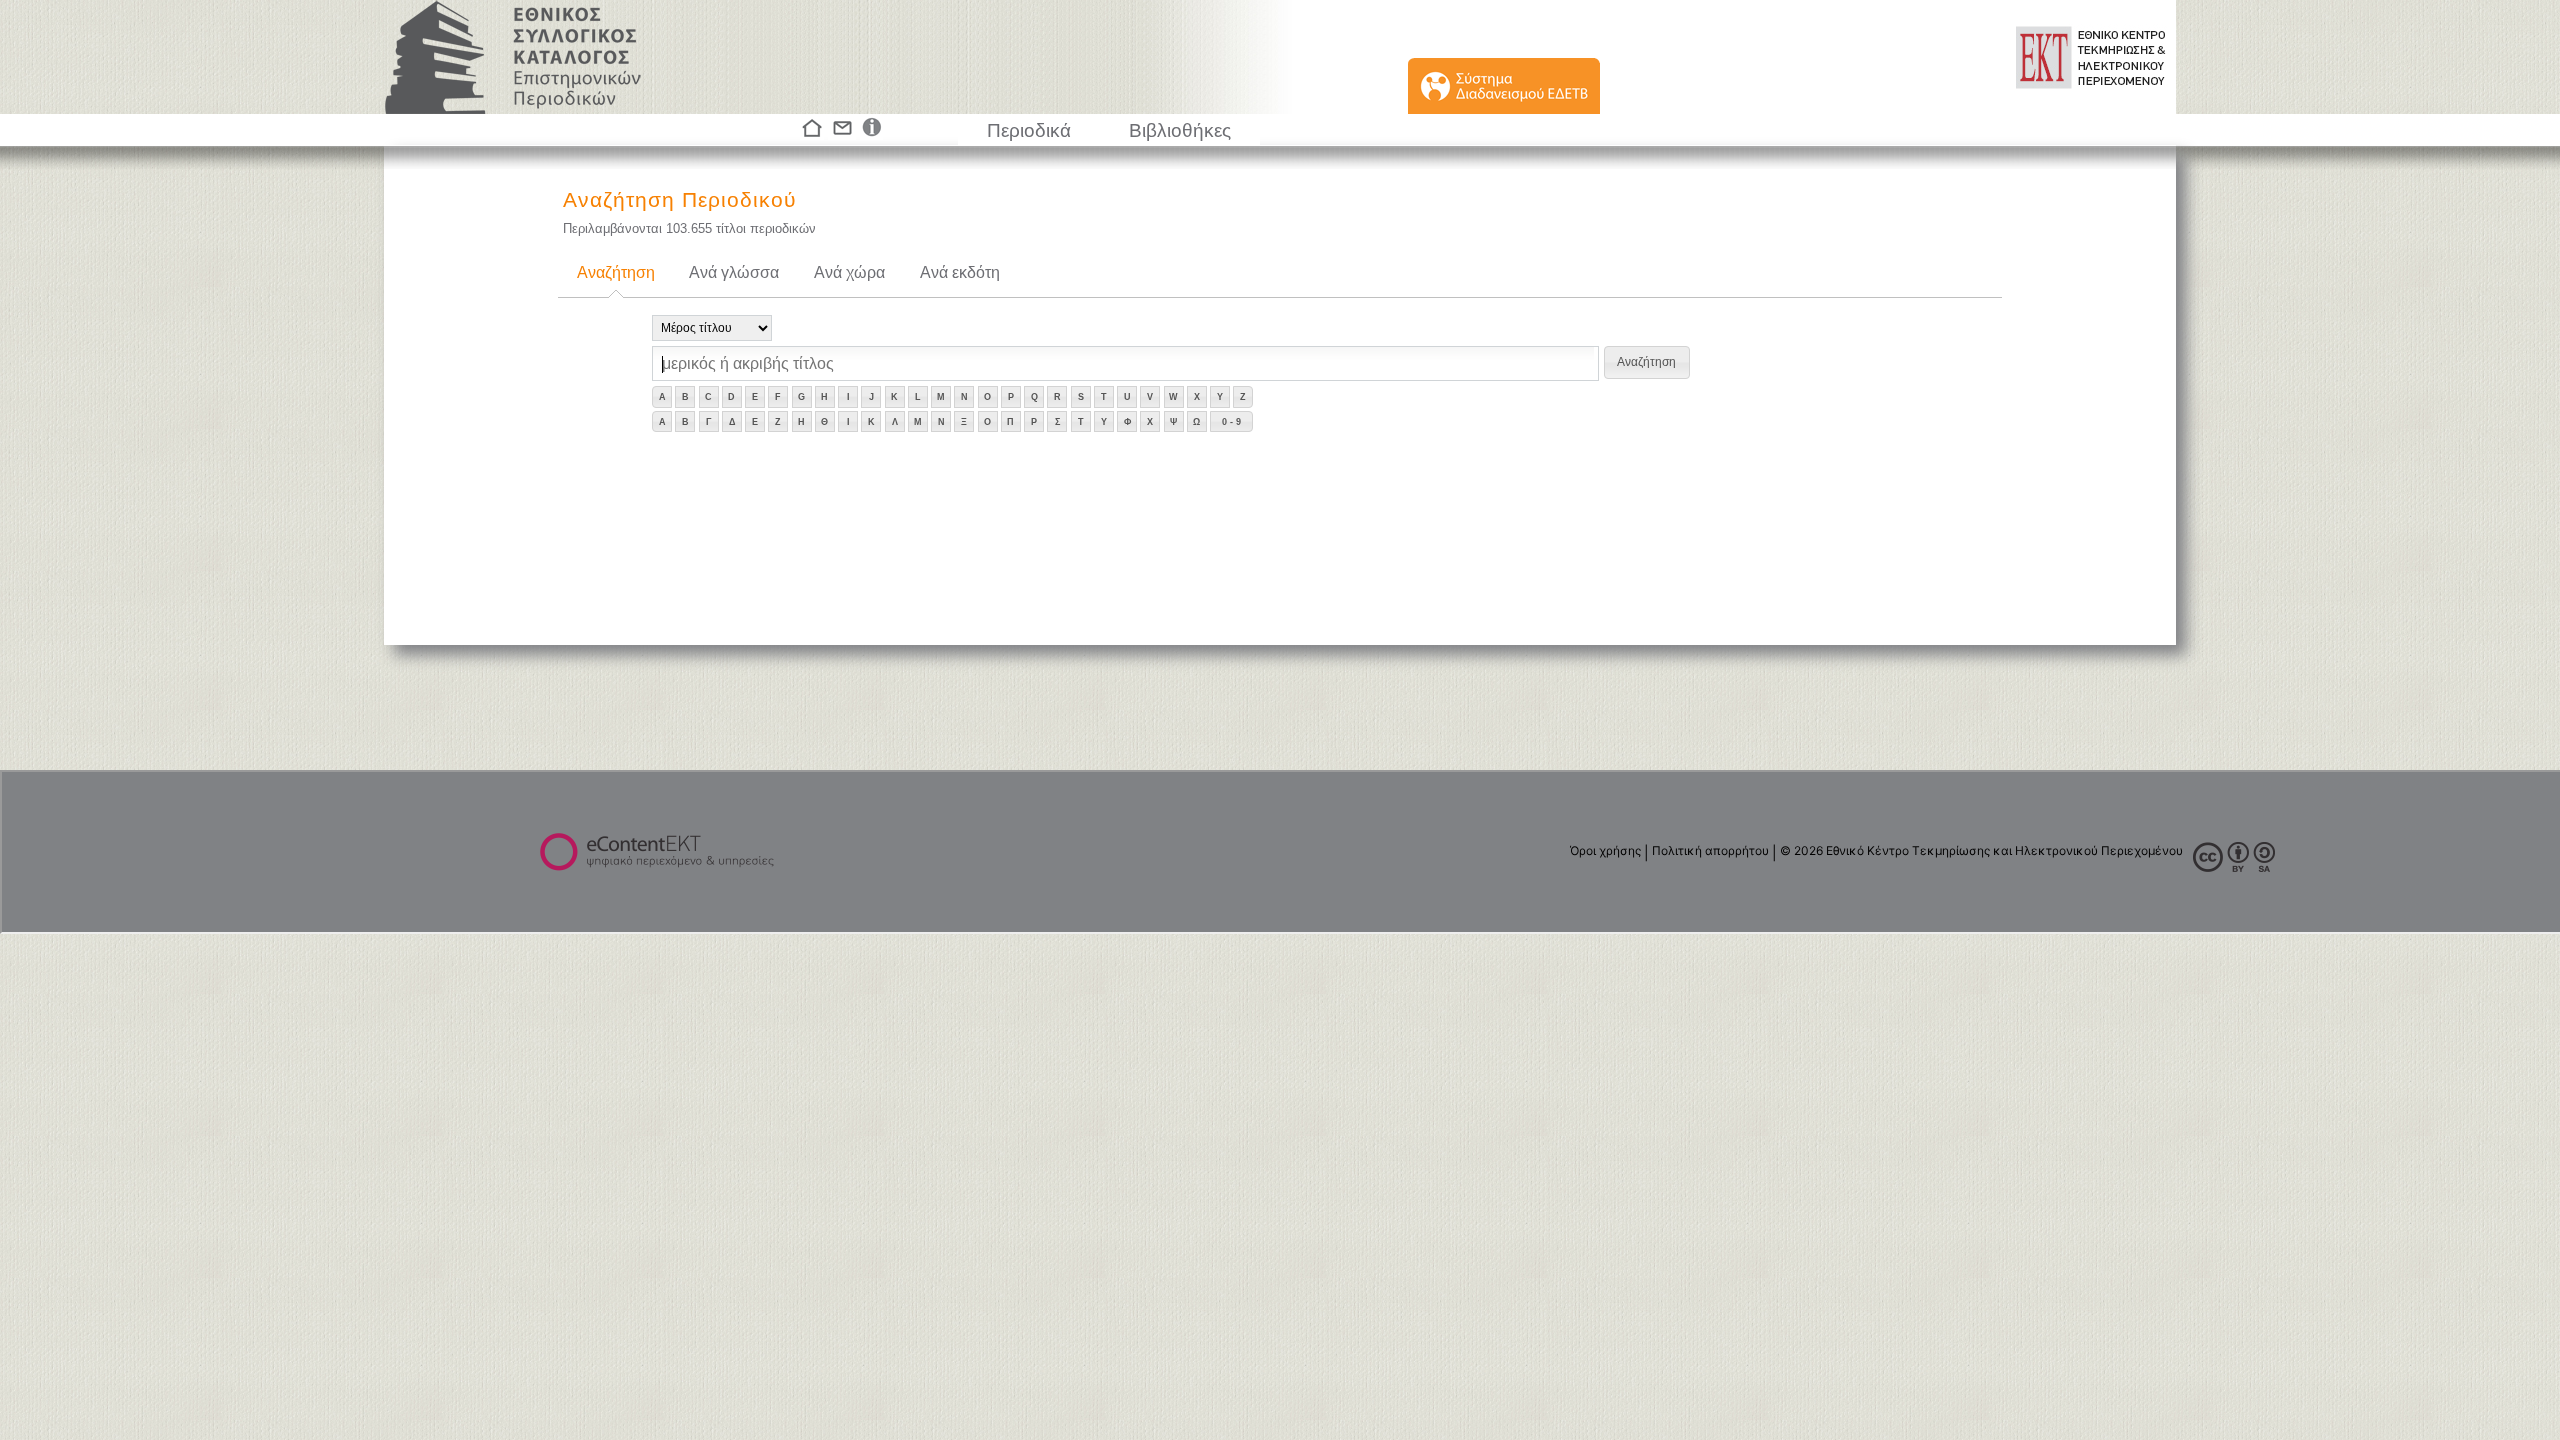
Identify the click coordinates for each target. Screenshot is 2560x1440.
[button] (1647, 362)
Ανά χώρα (849, 272)
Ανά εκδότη (960, 272)
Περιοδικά (1029, 130)
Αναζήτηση (616, 272)
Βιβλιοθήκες (1180, 130)
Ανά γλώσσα (734, 272)
